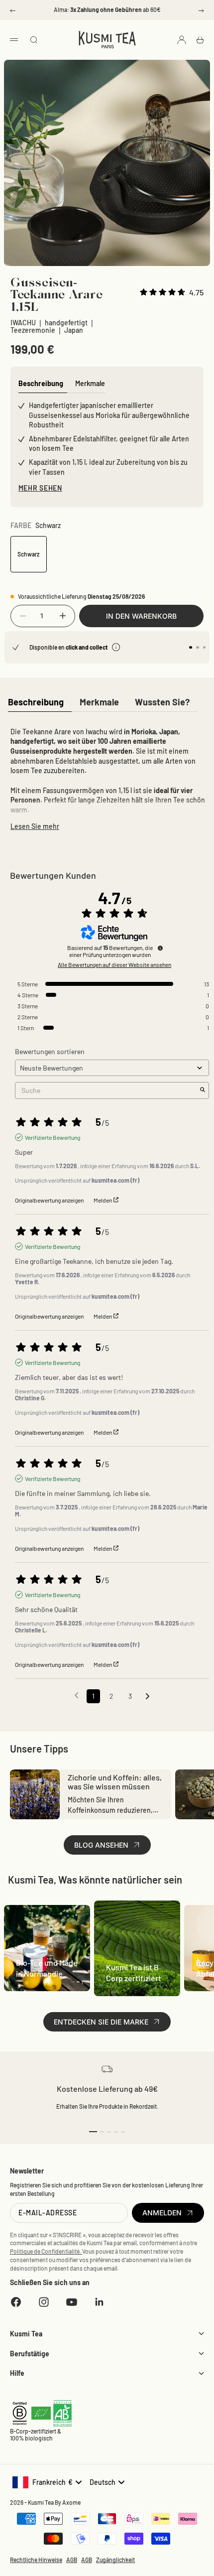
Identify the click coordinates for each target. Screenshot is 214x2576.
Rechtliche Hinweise (36, 2560)
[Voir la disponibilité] (116, 647)
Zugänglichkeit (115, 2560)
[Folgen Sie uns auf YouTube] (72, 2302)
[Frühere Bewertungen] (76, 1695)
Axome (71, 2502)
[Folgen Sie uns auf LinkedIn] (100, 2302)
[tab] (36, 703)
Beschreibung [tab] (41, 383)
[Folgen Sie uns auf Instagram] (44, 2302)
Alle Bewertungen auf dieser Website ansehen (114, 964)
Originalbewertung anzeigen (49, 1200)
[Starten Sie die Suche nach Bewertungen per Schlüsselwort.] (203, 1090)
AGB (72, 2560)
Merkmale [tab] (90, 383)
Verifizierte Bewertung (53, 1137)
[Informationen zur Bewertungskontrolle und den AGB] (160, 948)
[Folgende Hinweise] (148, 1697)
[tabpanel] (107, 777)
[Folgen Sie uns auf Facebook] (16, 2302)
